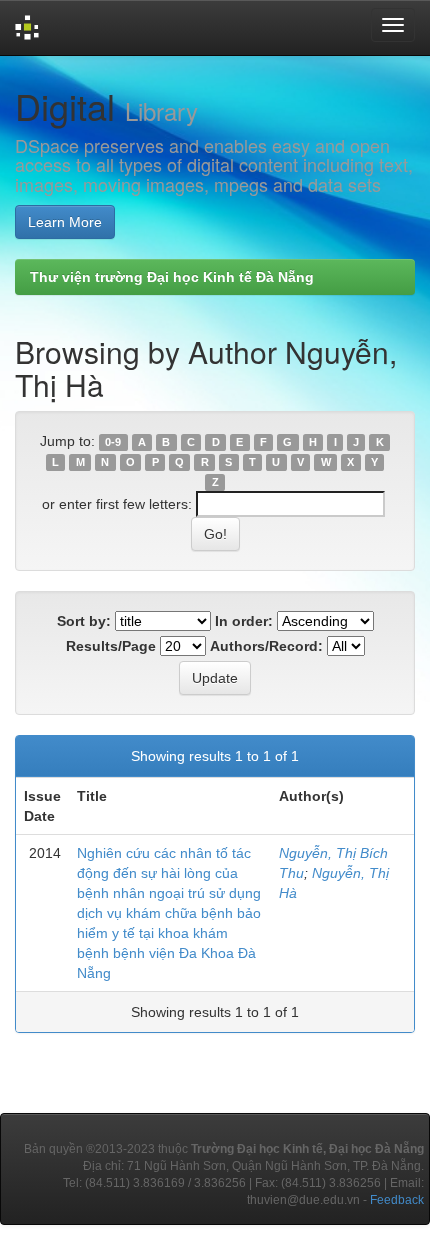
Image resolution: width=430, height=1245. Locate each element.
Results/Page (111, 646)
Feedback (397, 1200)
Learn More (65, 222)
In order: (244, 621)
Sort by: (84, 621)
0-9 (113, 442)
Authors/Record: (266, 646)
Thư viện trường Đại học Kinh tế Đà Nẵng (172, 277)
